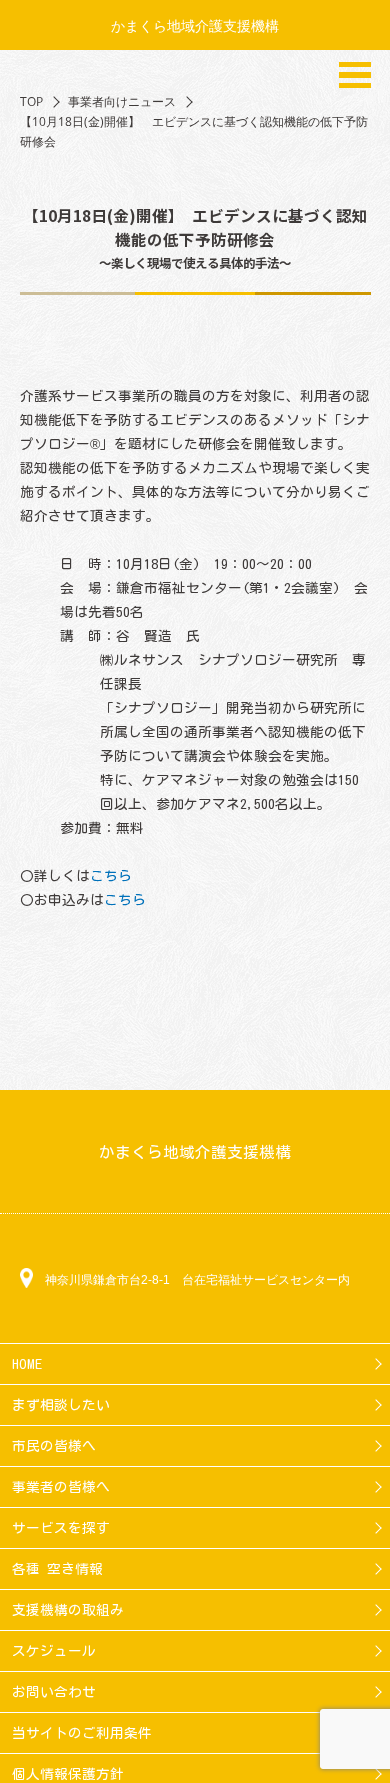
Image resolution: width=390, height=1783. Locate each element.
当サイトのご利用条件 (82, 1733)
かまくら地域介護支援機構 (195, 25)
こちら (111, 876)
